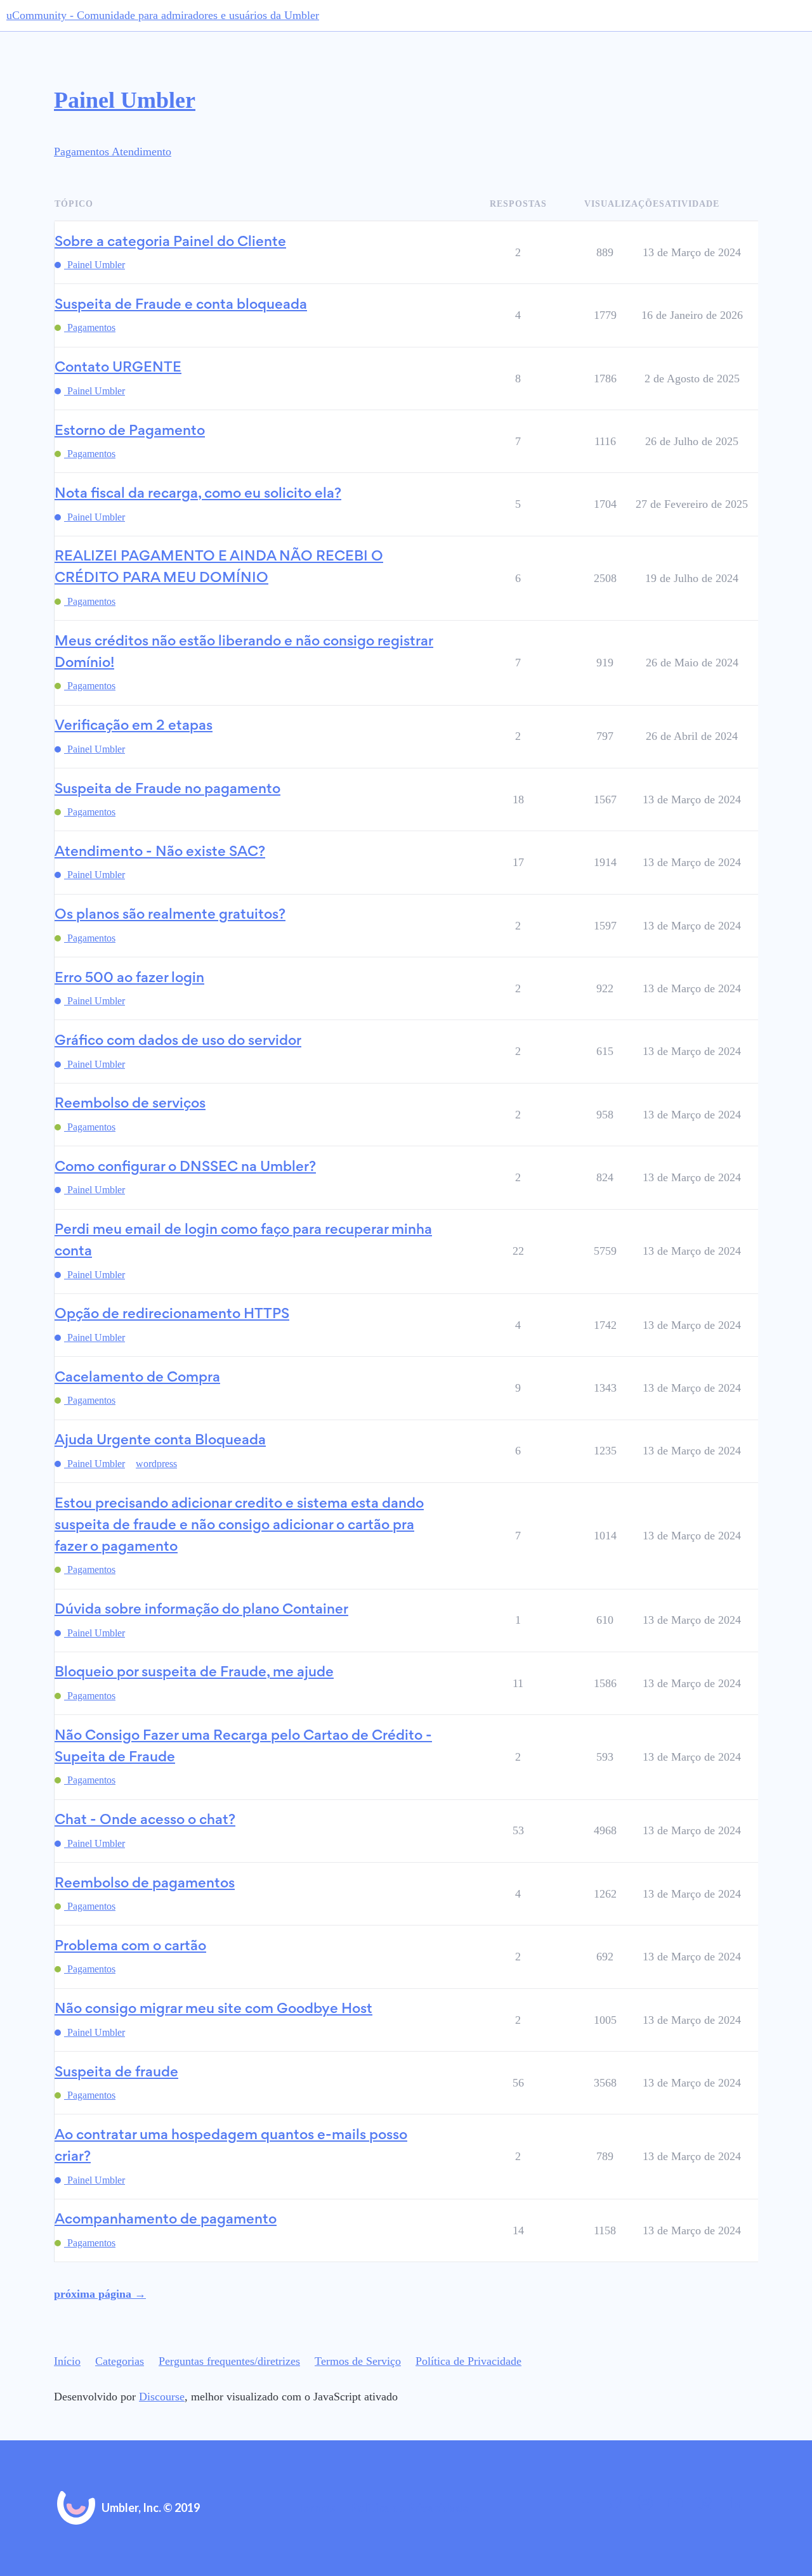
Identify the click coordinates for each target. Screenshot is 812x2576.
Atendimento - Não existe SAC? (160, 852)
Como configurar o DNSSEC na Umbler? (185, 1168)
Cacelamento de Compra (137, 1378)
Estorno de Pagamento (130, 431)
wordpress (156, 1464)
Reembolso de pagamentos (145, 1884)
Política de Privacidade (468, 2361)
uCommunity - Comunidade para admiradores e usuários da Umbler (163, 15)
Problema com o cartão (130, 1947)
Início (67, 2361)
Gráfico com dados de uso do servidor (178, 1041)
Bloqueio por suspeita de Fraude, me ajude (194, 1673)
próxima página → (100, 2294)
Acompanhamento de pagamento (166, 2220)
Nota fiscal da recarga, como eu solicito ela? (198, 494)
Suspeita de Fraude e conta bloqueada (181, 305)
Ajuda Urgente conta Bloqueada (160, 1441)
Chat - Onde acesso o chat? (145, 1821)
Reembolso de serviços (130, 1104)
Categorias (120, 2361)
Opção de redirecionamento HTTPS (172, 1315)
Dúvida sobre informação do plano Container (201, 1610)
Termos (316, 2508)
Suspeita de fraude (116, 2073)
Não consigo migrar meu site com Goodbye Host (213, 2010)
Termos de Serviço (358, 2361)
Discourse (162, 2397)
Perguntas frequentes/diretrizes (229, 2361)
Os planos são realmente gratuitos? (170, 915)
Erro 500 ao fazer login (129, 979)
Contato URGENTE (118, 368)
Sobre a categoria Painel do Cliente (170, 243)
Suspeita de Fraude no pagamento (167, 790)
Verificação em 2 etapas (134, 726)
